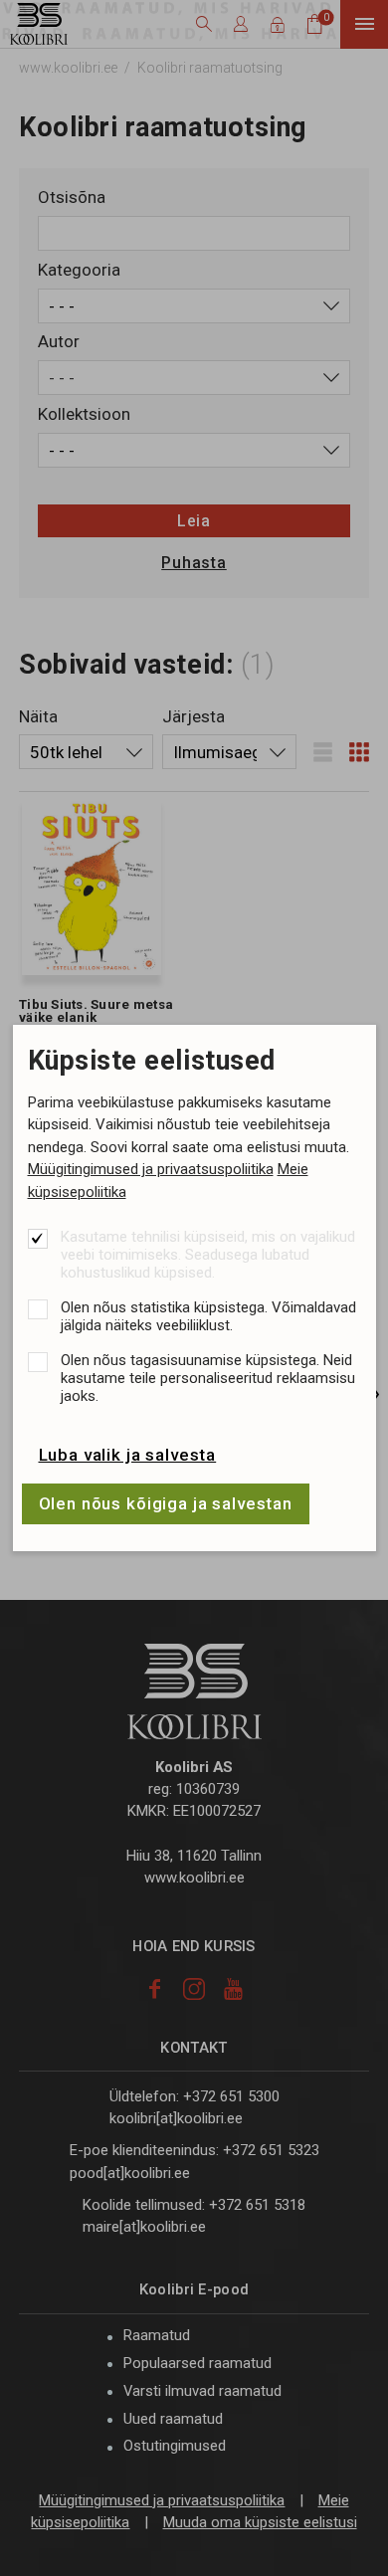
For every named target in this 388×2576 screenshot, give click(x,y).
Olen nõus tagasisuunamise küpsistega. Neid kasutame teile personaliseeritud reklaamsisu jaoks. (208, 1378)
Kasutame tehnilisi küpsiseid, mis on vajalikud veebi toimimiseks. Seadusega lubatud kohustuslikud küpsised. (208, 1255)
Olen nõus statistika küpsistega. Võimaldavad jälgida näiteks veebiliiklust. (208, 1316)
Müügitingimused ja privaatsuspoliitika (151, 1169)
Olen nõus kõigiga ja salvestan (166, 1503)
